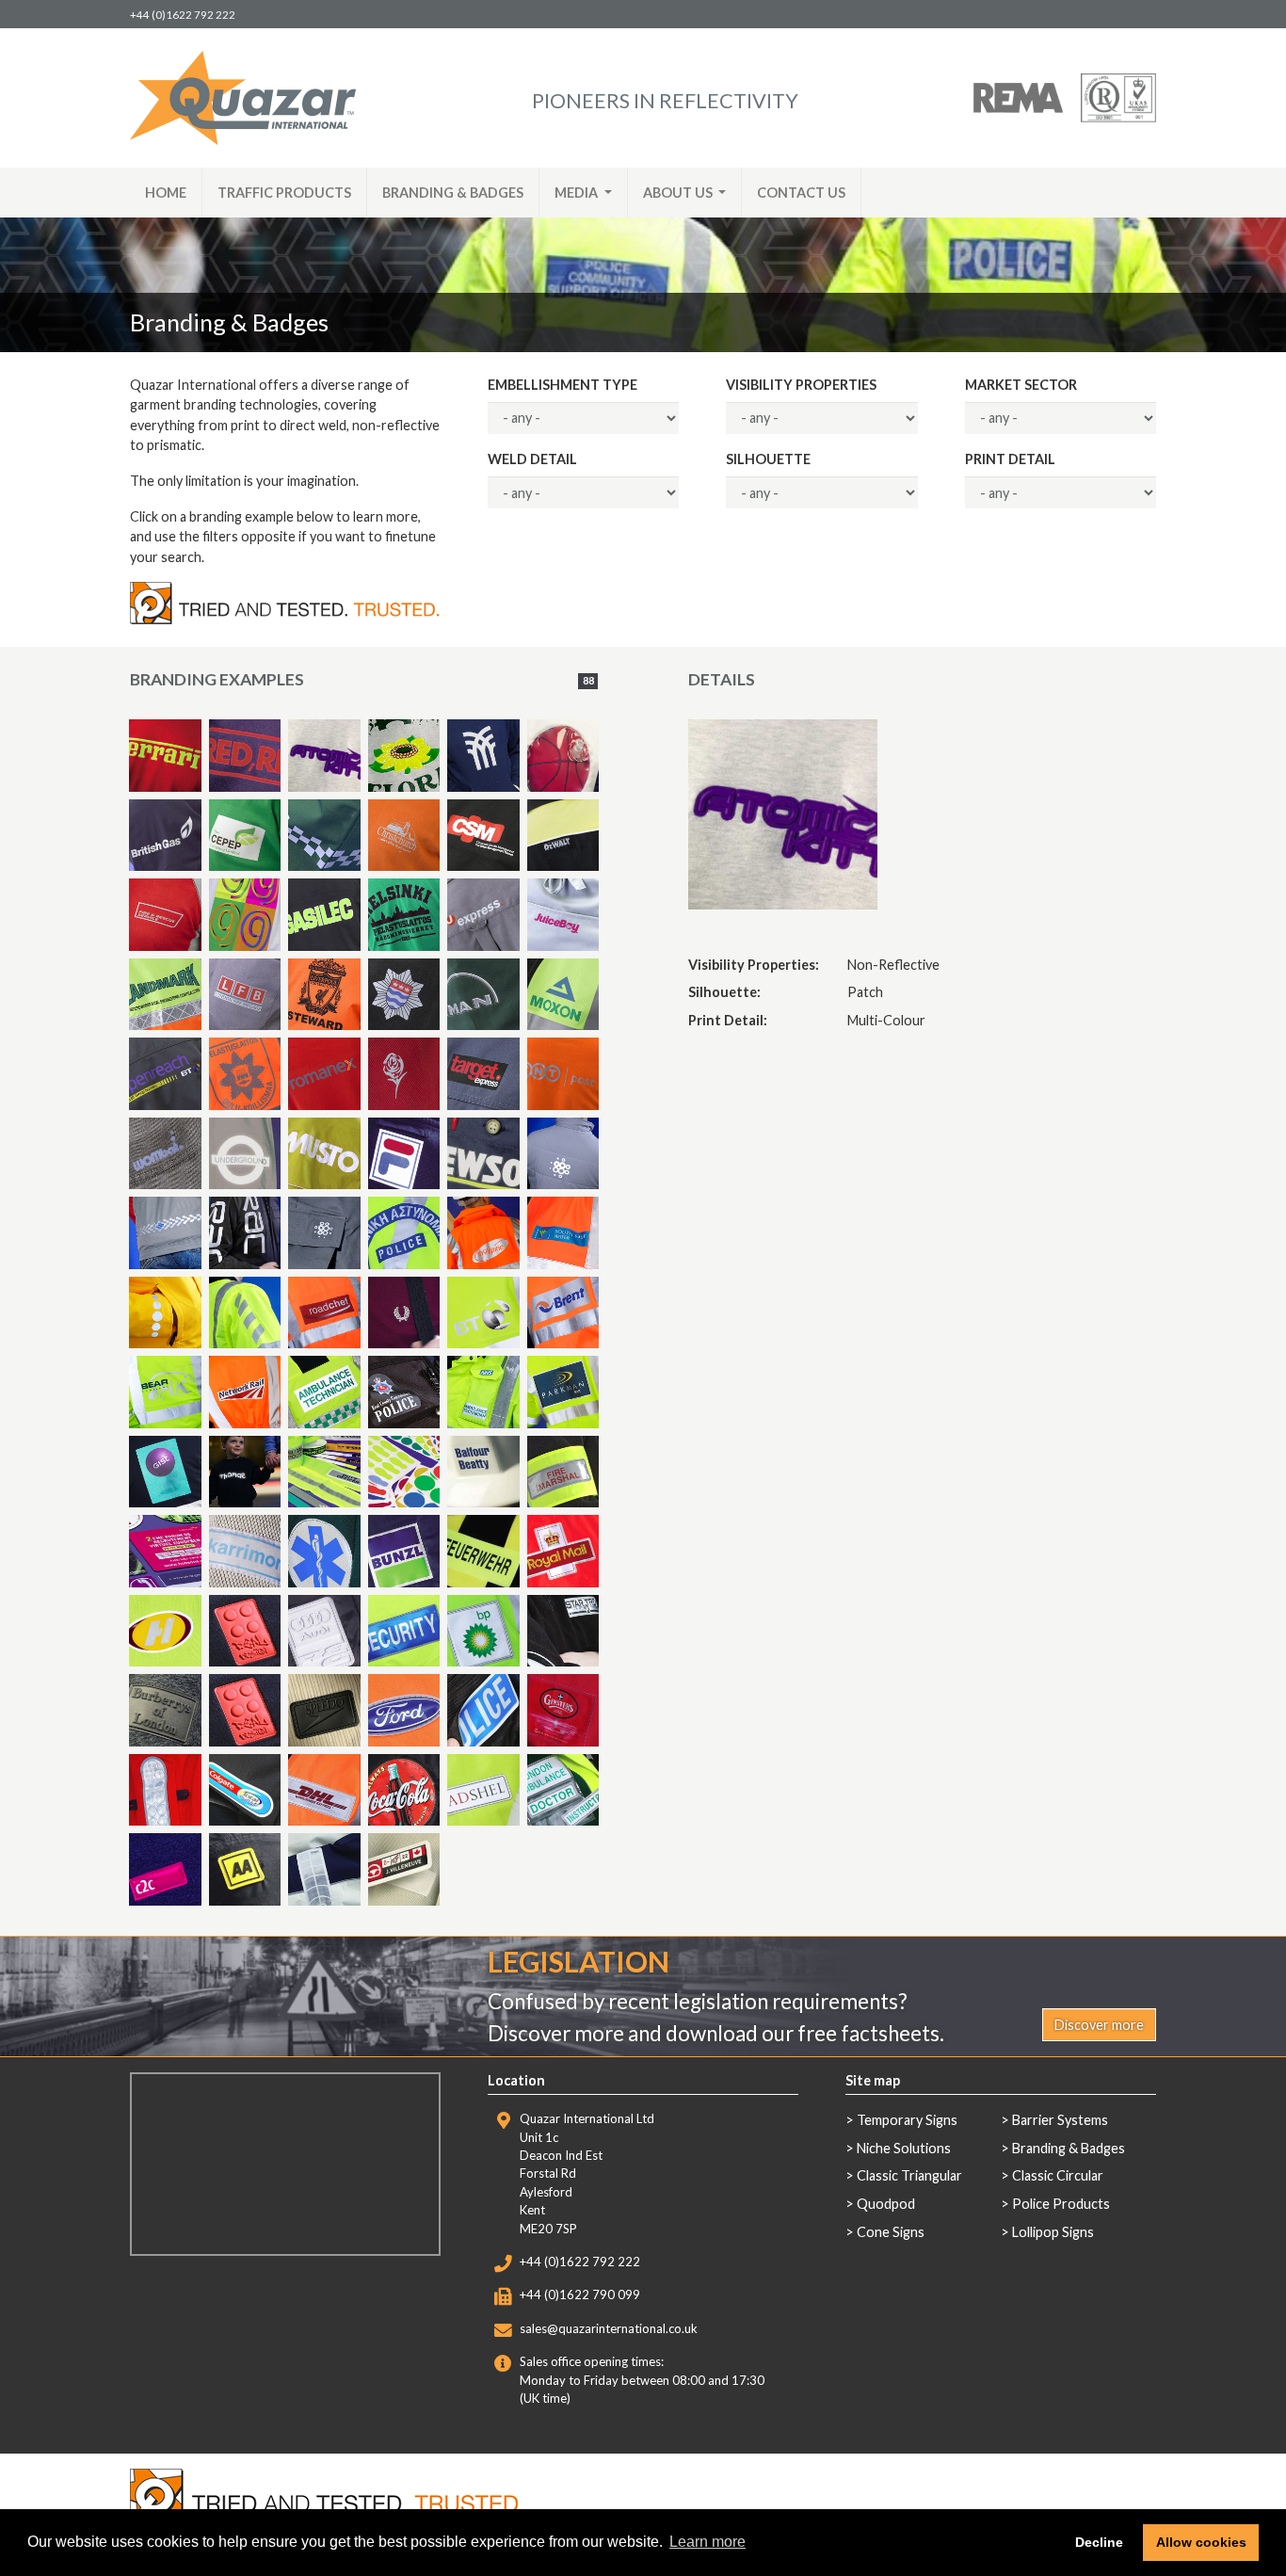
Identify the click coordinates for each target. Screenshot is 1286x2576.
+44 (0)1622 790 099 (580, 2294)
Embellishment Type (563, 385)
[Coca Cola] (404, 1790)
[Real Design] (245, 1631)
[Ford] (404, 1710)
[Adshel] (483, 1790)
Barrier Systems (1060, 2120)
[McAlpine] (483, 1233)
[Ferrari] (165, 756)
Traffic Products (284, 193)
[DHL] (324, 1790)
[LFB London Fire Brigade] (245, 995)
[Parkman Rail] (563, 1392)
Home (166, 193)
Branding (453, 193)
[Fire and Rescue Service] (165, 915)
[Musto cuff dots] (165, 1313)
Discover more (1099, 2025)
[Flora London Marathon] (404, 756)
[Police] (483, 1710)
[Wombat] (165, 1154)
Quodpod (886, 2204)
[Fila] (404, 1154)
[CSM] (483, 836)
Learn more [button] (707, 2542)
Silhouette (768, 459)
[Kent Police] (404, 1392)
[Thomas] (245, 1472)
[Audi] (324, 1631)
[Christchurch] (404, 836)
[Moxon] (563, 995)
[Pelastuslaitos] (245, 1074)
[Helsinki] (404, 915)
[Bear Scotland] (165, 1392)
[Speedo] (324, 1710)
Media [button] (578, 193)
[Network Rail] (245, 1392)
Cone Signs (891, 2232)
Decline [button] (1099, 2542)
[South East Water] (563, 1233)
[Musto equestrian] (324, 1154)
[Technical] (165, 1233)
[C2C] (483, 756)
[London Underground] (245, 1154)
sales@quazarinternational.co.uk (609, 2328)
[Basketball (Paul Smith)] (563, 756)
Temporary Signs (907, 2120)
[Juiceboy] (563, 915)
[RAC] (245, 1233)
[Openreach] (165, 1074)
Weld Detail (532, 459)
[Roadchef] (324, 1313)
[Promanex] (324, 1074)
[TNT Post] (563, 1074)
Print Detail (1010, 459)
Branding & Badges (1069, 2148)
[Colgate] (245, 1790)
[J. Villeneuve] (404, 1869)
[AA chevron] (245, 1313)
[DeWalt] (563, 836)
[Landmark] (165, 995)
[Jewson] (483, 1154)
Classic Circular (1058, 2175)
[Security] (404, 1631)
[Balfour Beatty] (483, 1472)
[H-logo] (165, 1631)
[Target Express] (483, 915)
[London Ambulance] (563, 1790)
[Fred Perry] (404, 1313)
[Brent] (563, 1313)
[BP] (483, 1631)
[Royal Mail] (563, 1551)
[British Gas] (165, 836)
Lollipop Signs (1053, 2232)
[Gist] (165, 1472)
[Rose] (404, 1074)
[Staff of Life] (324, 1551)
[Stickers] (404, 1472)
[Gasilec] (324, 915)
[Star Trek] (563, 1631)
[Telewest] (563, 1154)
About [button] (678, 193)
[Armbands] (324, 1472)
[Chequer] (324, 836)
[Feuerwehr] (483, 1551)
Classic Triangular (909, 2175)
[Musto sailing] (324, 1869)
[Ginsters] (563, 1710)
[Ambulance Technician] (324, 1392)
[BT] (483, 1313)
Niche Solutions (904, 2148)
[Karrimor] (245, 1551)
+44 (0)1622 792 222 (183, 15)
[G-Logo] (245, 915)
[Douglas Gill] (165, 1790)
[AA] (245, 1869)
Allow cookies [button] (1201, 2542)
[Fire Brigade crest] (404, 995)
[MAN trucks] (483, 995)
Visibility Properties (801, 385)
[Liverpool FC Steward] (324, 995)
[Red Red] (245, 756)
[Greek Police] (404, 1233)
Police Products (1061, 2204)
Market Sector (1021, 385)
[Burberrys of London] (165, 1710)
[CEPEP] (245, 836)
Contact (801, 193)
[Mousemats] (165, 1551)
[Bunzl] (404, 1551)
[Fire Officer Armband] (563, 1472)
